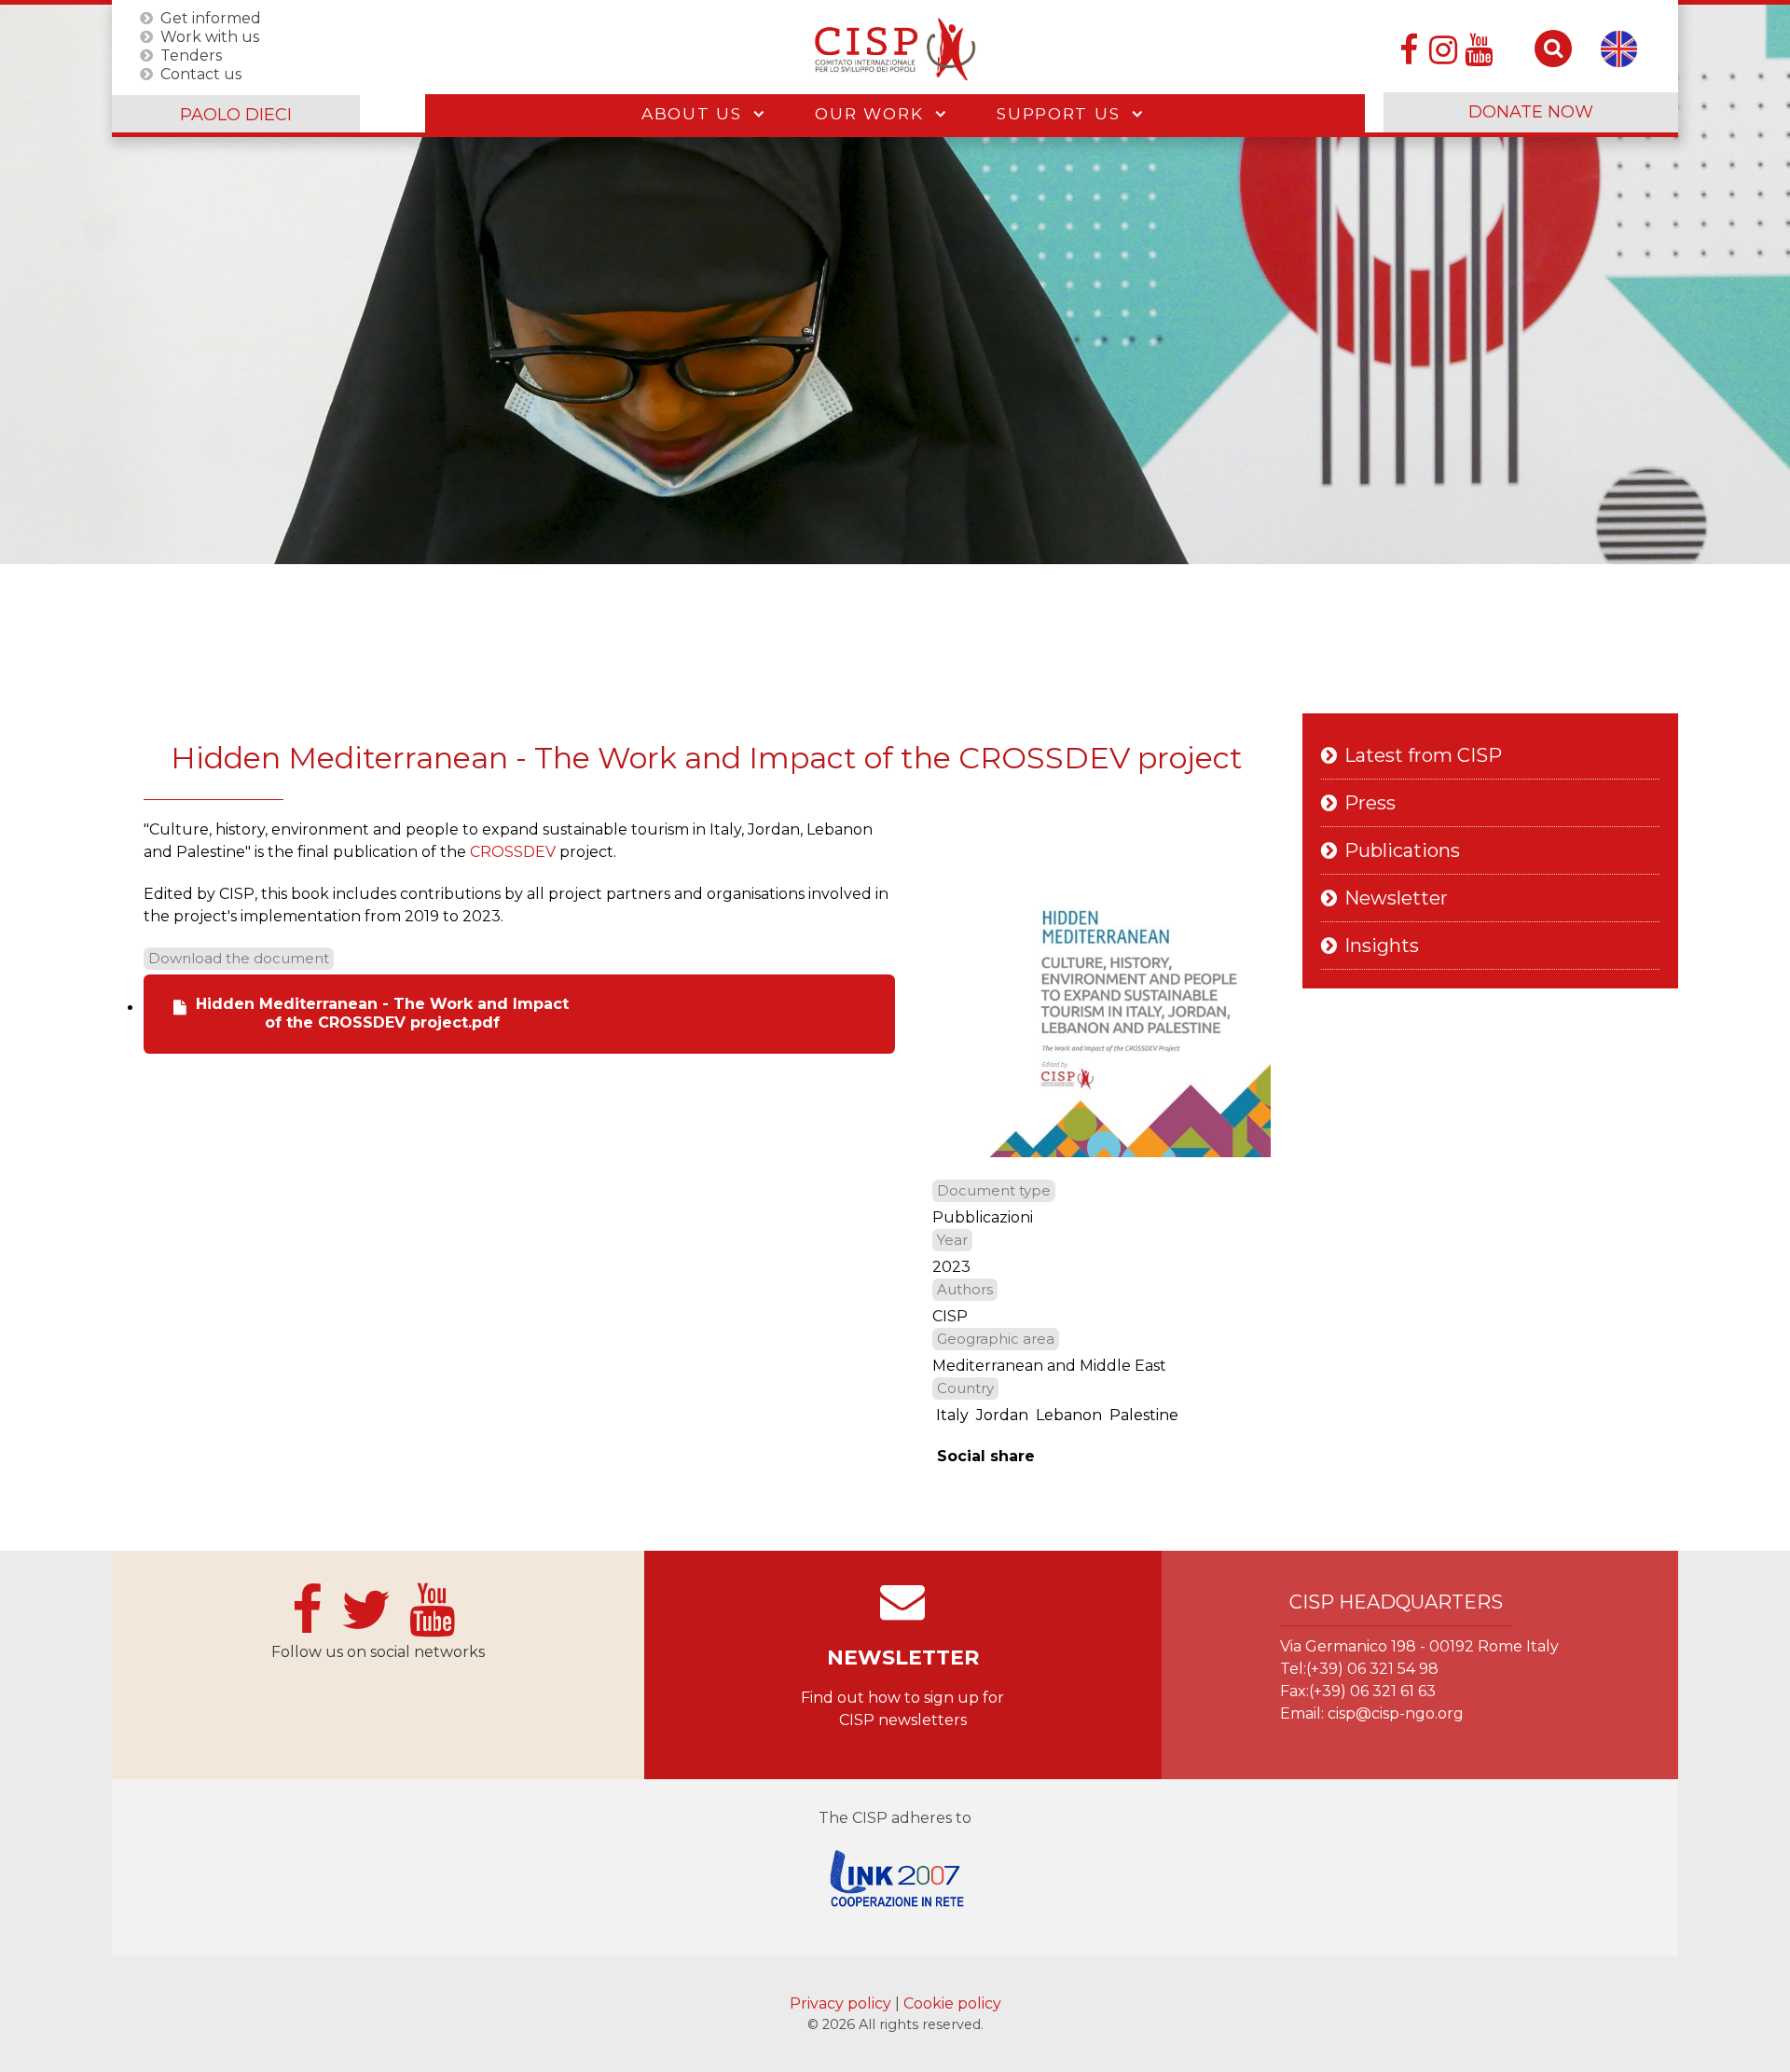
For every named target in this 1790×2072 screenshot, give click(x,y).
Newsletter (1396, 898)
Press (1370, 803)
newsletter (903, 1658)
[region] (895, 284)
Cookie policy (952, 2003)
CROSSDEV (513, 852)
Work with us (210, 36)
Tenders (191, 55)
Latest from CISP (1423, 755)
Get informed (211, 17)
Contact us (201, 73)
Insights (1382, 946)
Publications (1402, 850)
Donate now (1531, 112)
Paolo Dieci (236, 115)
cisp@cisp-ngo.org (1396, 1713)
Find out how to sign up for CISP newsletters (902, 1709)
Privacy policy (842, 2003)
